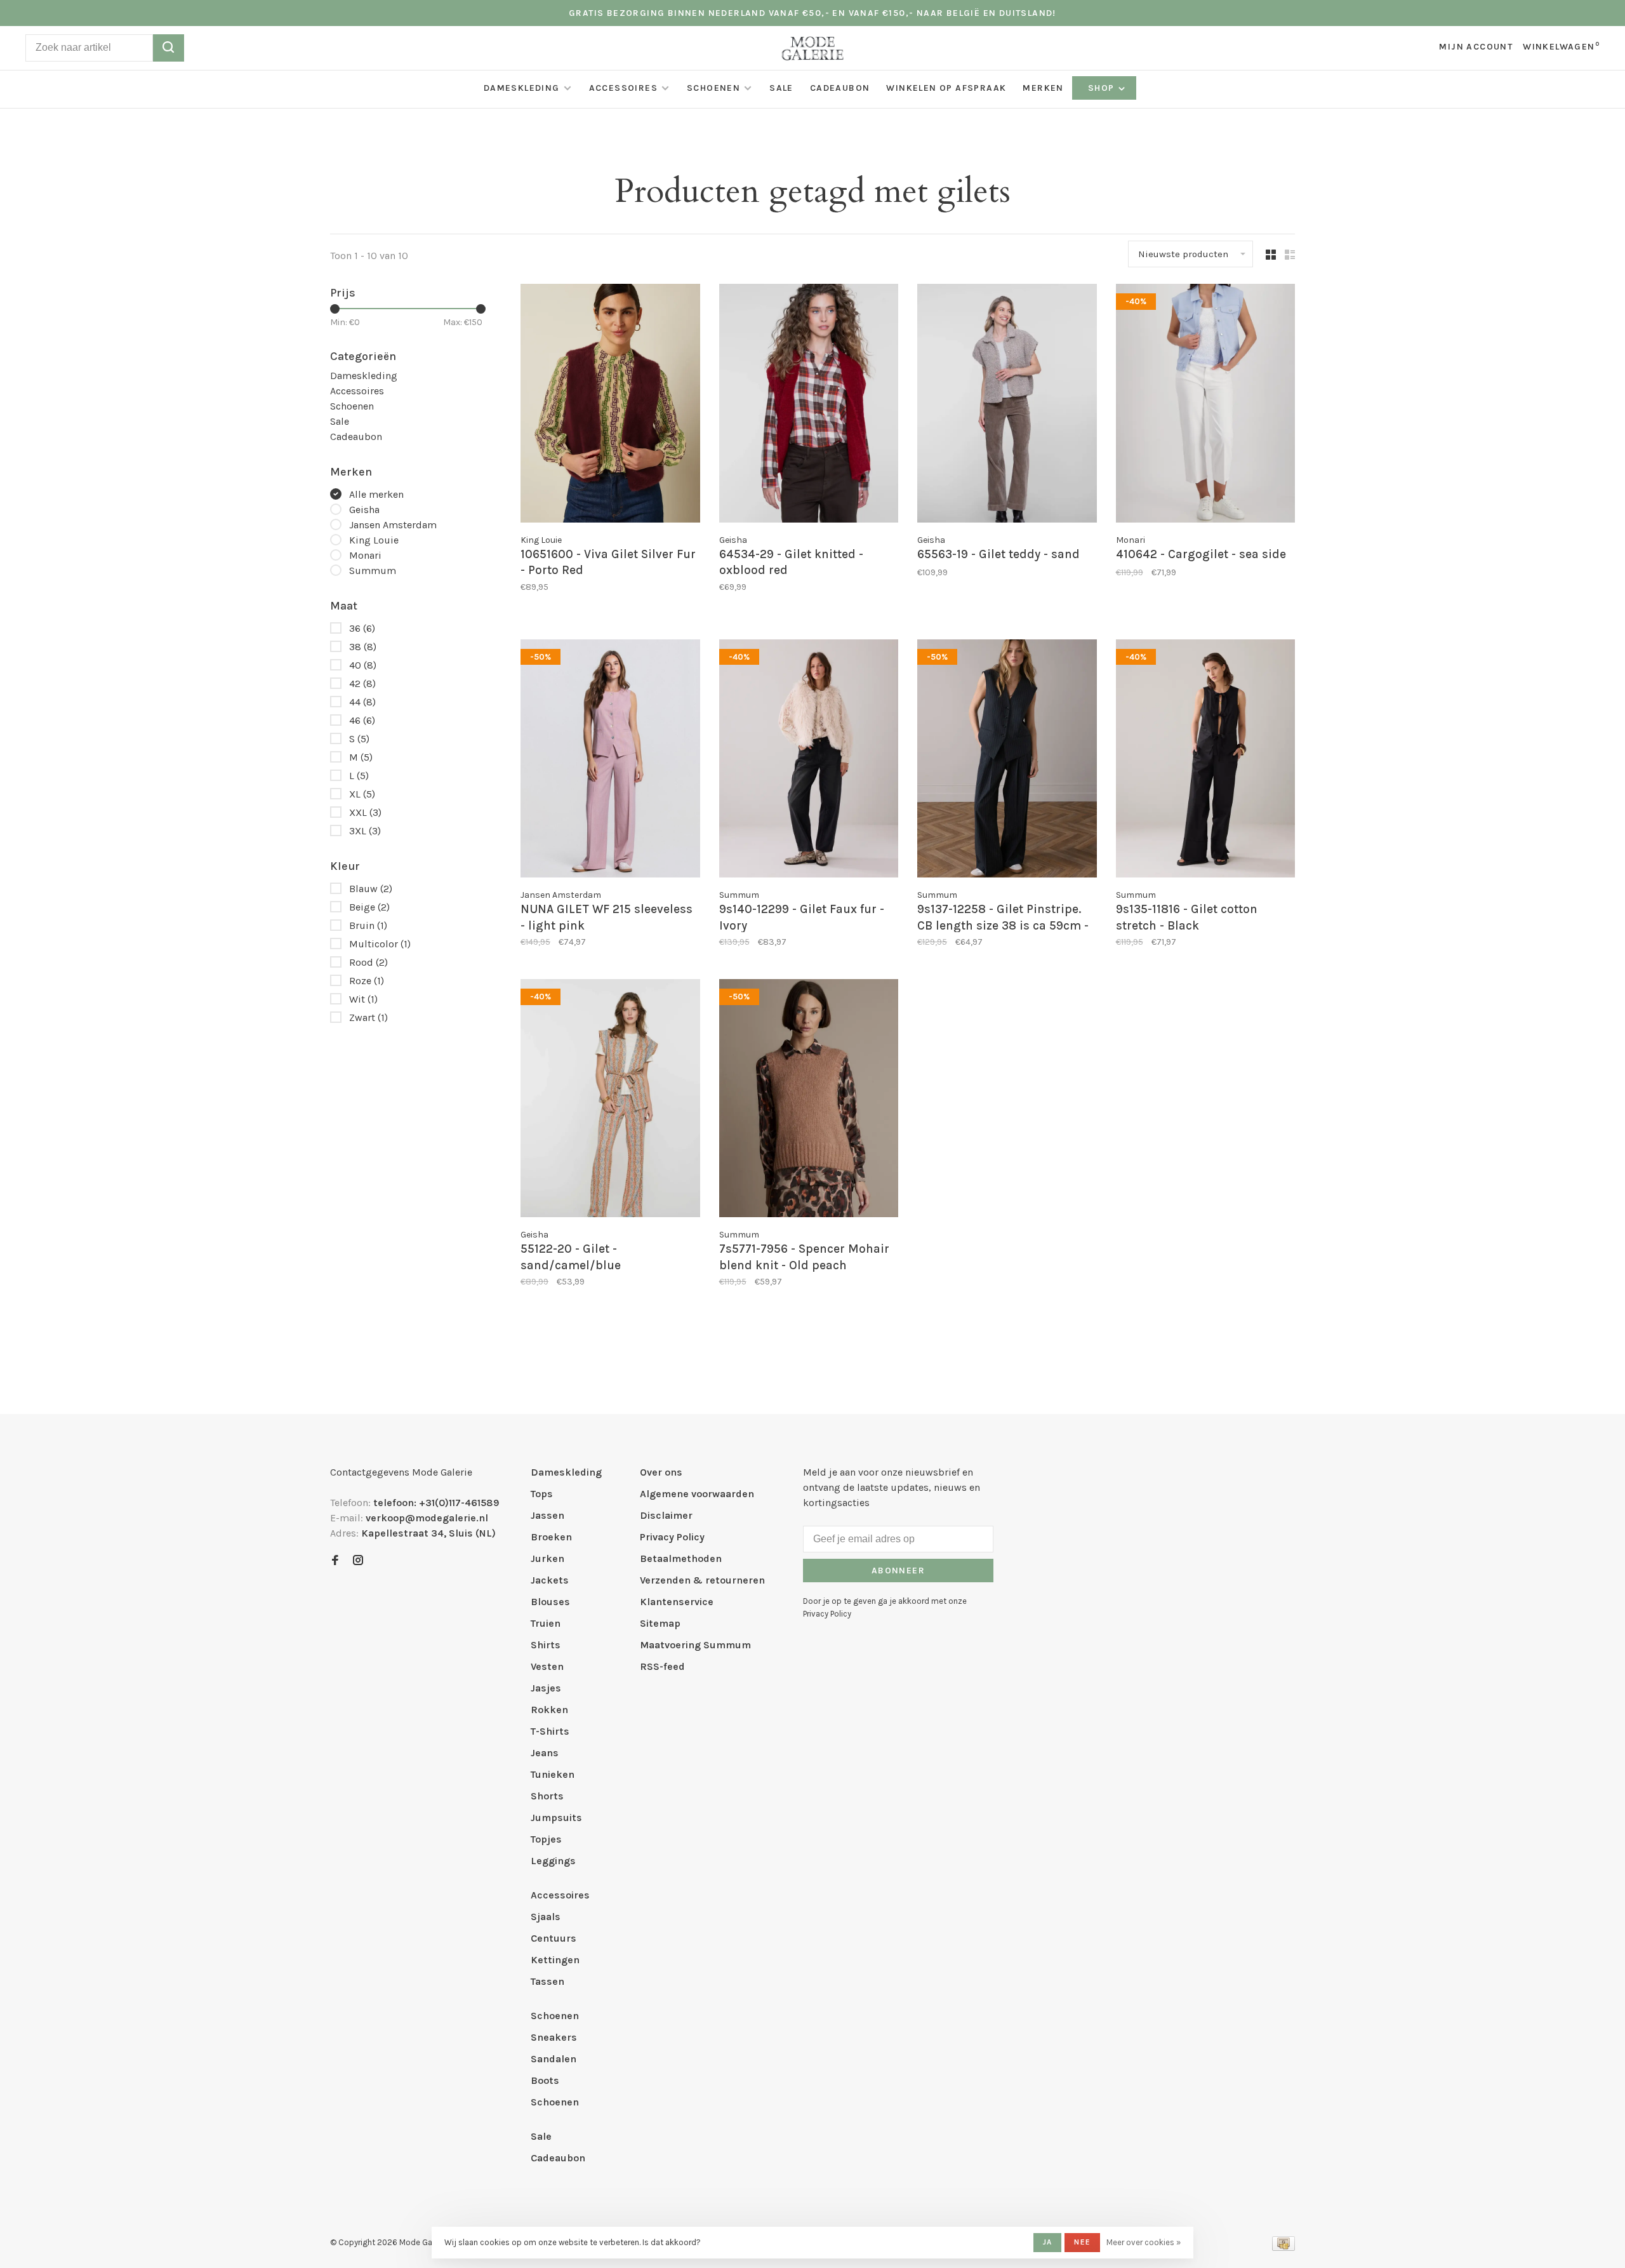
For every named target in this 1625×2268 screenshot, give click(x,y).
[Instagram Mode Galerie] (358, 1561)
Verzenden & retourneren (702, 1580)
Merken (1043, 88)
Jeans (545, 1753)
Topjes (546, 1839)
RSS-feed (662, 1666)
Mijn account (1476, 47)
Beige (369, 907)
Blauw (371, 889)
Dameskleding (522, 88)
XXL (365, 812)
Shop (1103, 88)
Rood (368, 962)
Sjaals (546, 1917)
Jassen (547, 1515)
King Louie (374, 540)
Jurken (547, 1558)
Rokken (549, 1710)
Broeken (551, 1537)
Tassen (547, 1981)
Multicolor (380, 944)
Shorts (547, 1796)
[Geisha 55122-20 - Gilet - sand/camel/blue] (610, 1100)
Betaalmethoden (681, 1558)
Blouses (550, 1602)
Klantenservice (677, 1602)
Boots (545, 2080)
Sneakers (554, 2037)
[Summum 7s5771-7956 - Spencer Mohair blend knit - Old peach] (809, 1100)
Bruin (368, 925)
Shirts (546, 1645)
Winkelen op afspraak (946, 88)
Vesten (547, 1666)
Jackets (550, 1580)
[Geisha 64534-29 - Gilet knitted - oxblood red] (809, 405)
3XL (365, 831)
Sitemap (660, 1623)
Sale (781, 88)
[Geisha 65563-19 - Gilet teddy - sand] (1007, 405)
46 (362, 720)
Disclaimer (666, 1515)
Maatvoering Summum (695, 1645)
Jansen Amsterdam (393, 525)
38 (363, 647)
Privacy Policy (672, 1537)
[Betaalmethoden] (1283, 2247)
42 (362, 684)
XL (362, 794)
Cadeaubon (840, 88)
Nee (1082, 2242)
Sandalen (554, 2059)
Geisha (364, 510)
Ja (1047, 2242)
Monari (365, 555)
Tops (542, 1494)
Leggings (553, 1861)
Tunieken (553, 1774)
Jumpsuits (556, 1818)
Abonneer (898, 1571)
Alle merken (376, 494)
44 (362, 702)
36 (362, 628)
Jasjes (546, 1688)
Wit (363, 999)
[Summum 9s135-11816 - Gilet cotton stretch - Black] (1206, 761)
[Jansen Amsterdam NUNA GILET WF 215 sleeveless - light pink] (610, 761)
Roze (367, 981)
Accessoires (623, 88)
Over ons (661, 1472)
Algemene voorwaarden (697, 1494)
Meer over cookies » (1144, 2242)
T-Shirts (550, 1731)
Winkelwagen (1561, 47)
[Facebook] (335, 1561)
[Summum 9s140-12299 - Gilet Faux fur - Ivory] (809, 761)
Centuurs (554, 1938)
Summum (373, 570)
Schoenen (713, 88)
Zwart (368, 1017)
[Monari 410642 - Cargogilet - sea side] (1206, 405)
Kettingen (555, 1960)
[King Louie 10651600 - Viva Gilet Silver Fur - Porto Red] (610, 405)
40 (363, 665)
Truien (546, 1623)
